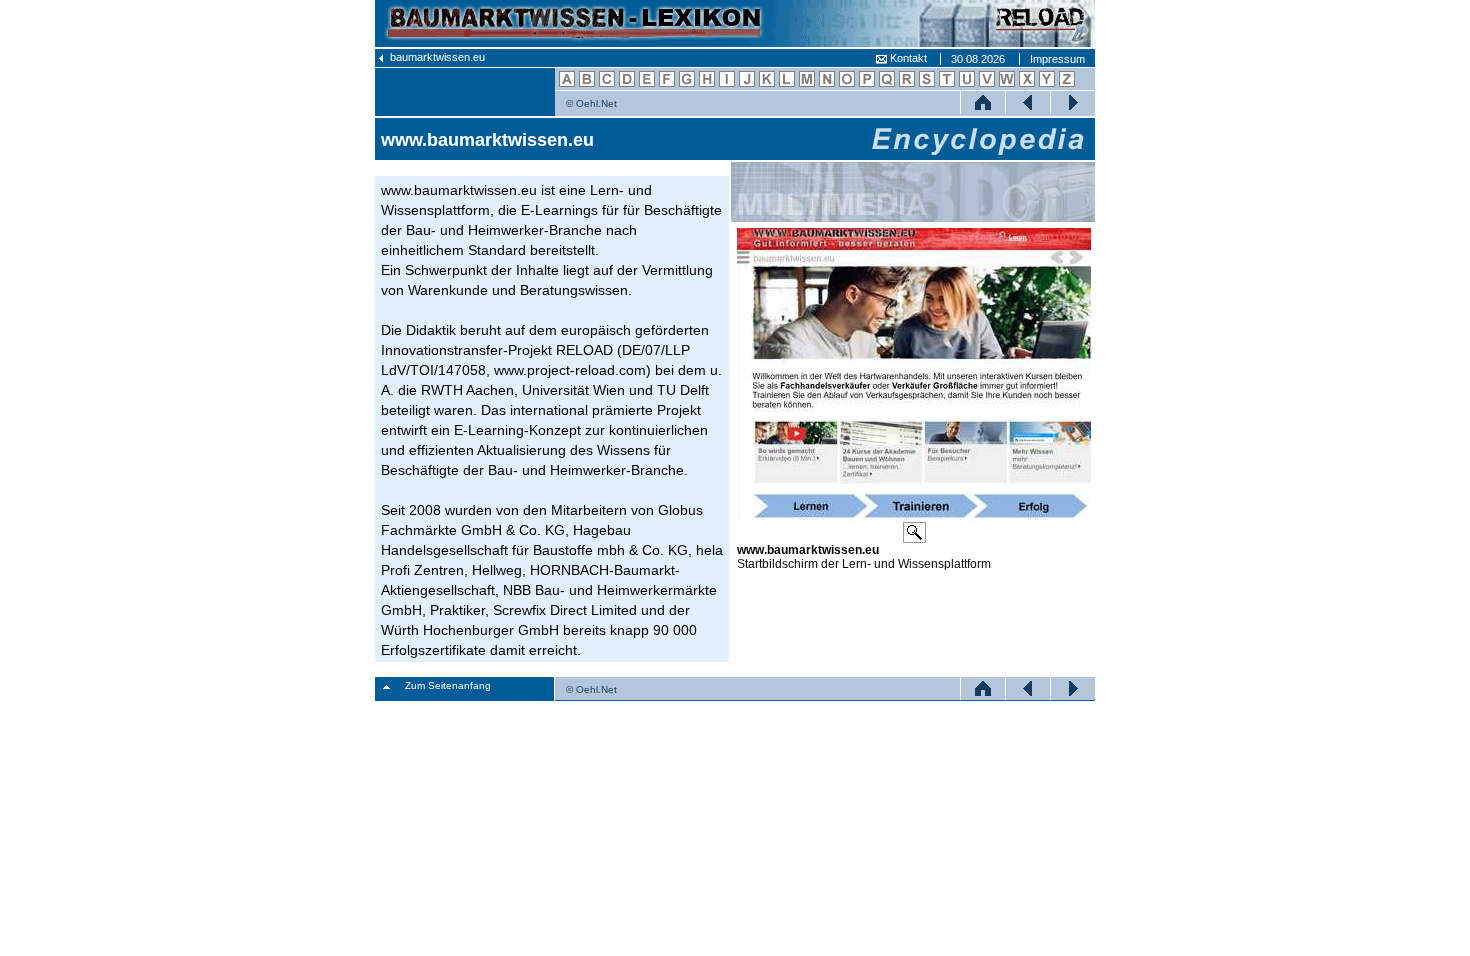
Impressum (1057, 59)
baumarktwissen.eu (436, 57)
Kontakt (907, 58)
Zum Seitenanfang (448, 685)
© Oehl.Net (591, 103)
